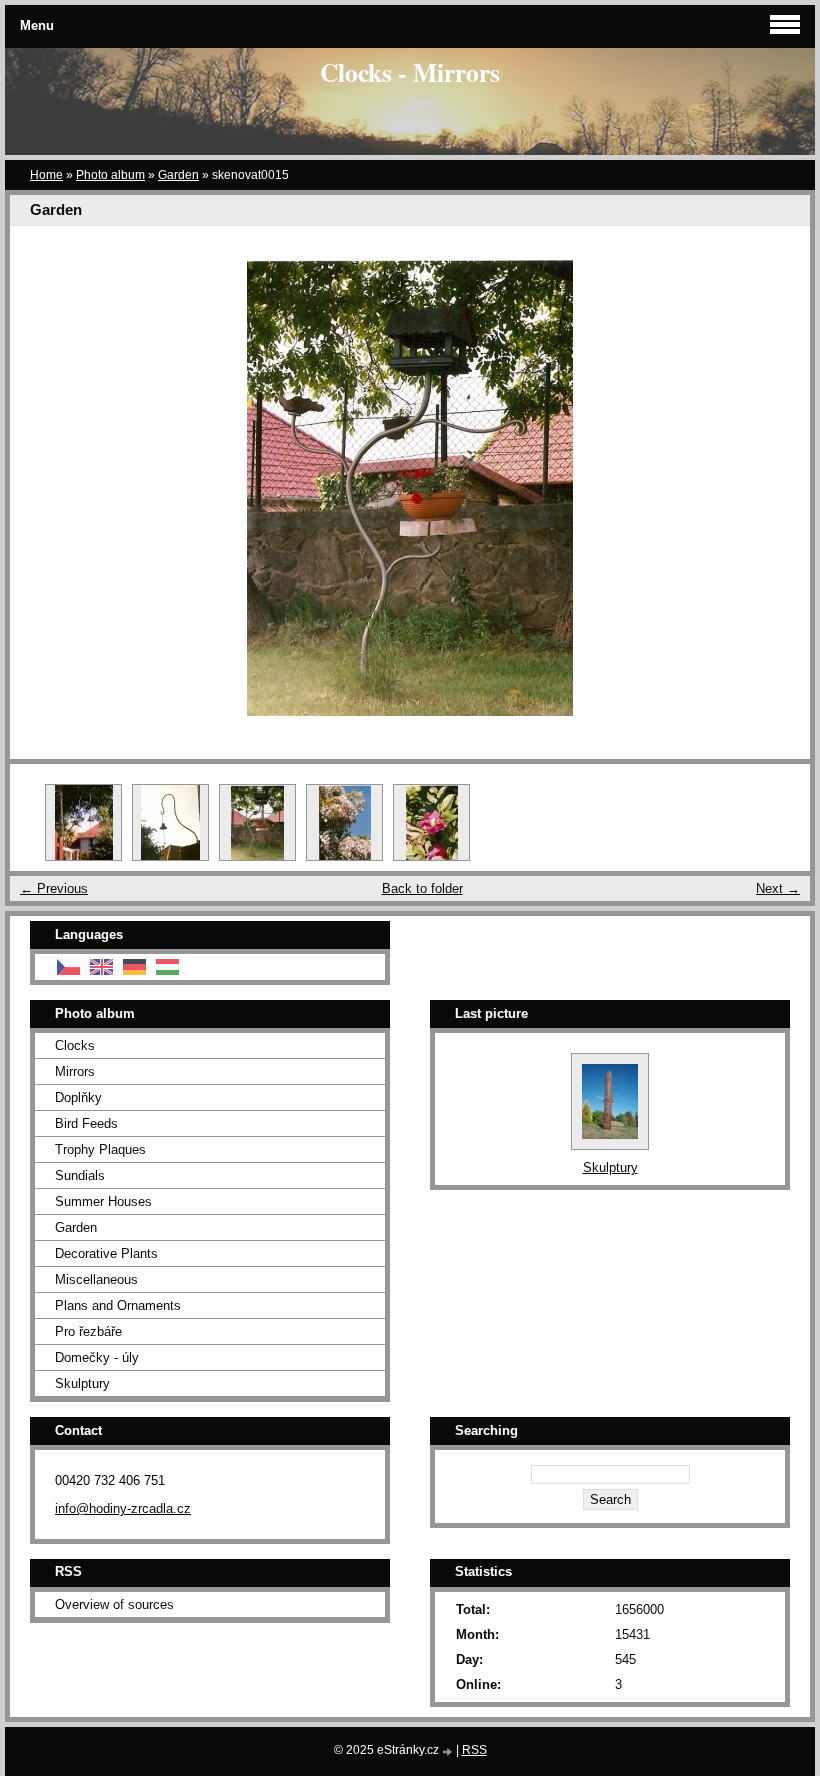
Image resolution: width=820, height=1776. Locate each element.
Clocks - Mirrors (410, 72)
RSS (474, 1750)
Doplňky (78, 1097)
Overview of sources (114, 1604)
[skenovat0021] (431, 822)
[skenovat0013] (83, 822)
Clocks (75, 1045)
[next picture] (777, 486)
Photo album (110, 175)
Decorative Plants (106, 1253)
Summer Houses (103, 1201)
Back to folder (422, 888)
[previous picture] (42, 486)
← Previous (54, 888)
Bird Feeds (86, 1123)
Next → (778, 888)
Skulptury (82, 1383)
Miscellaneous (96, 1279)
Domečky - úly (97, 1357)
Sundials (80, 1175)
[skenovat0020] (344, 822)
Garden (178, 175)
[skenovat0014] (170, 822)
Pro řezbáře (88, 1331)
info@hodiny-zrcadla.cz (123, 1508)
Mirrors (75, 1071)
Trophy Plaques (100, 1149)
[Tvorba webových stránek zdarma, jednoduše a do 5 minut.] (449, 1751)
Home (46, 175)
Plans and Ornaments (118, 1305)
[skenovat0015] (257, 822)
